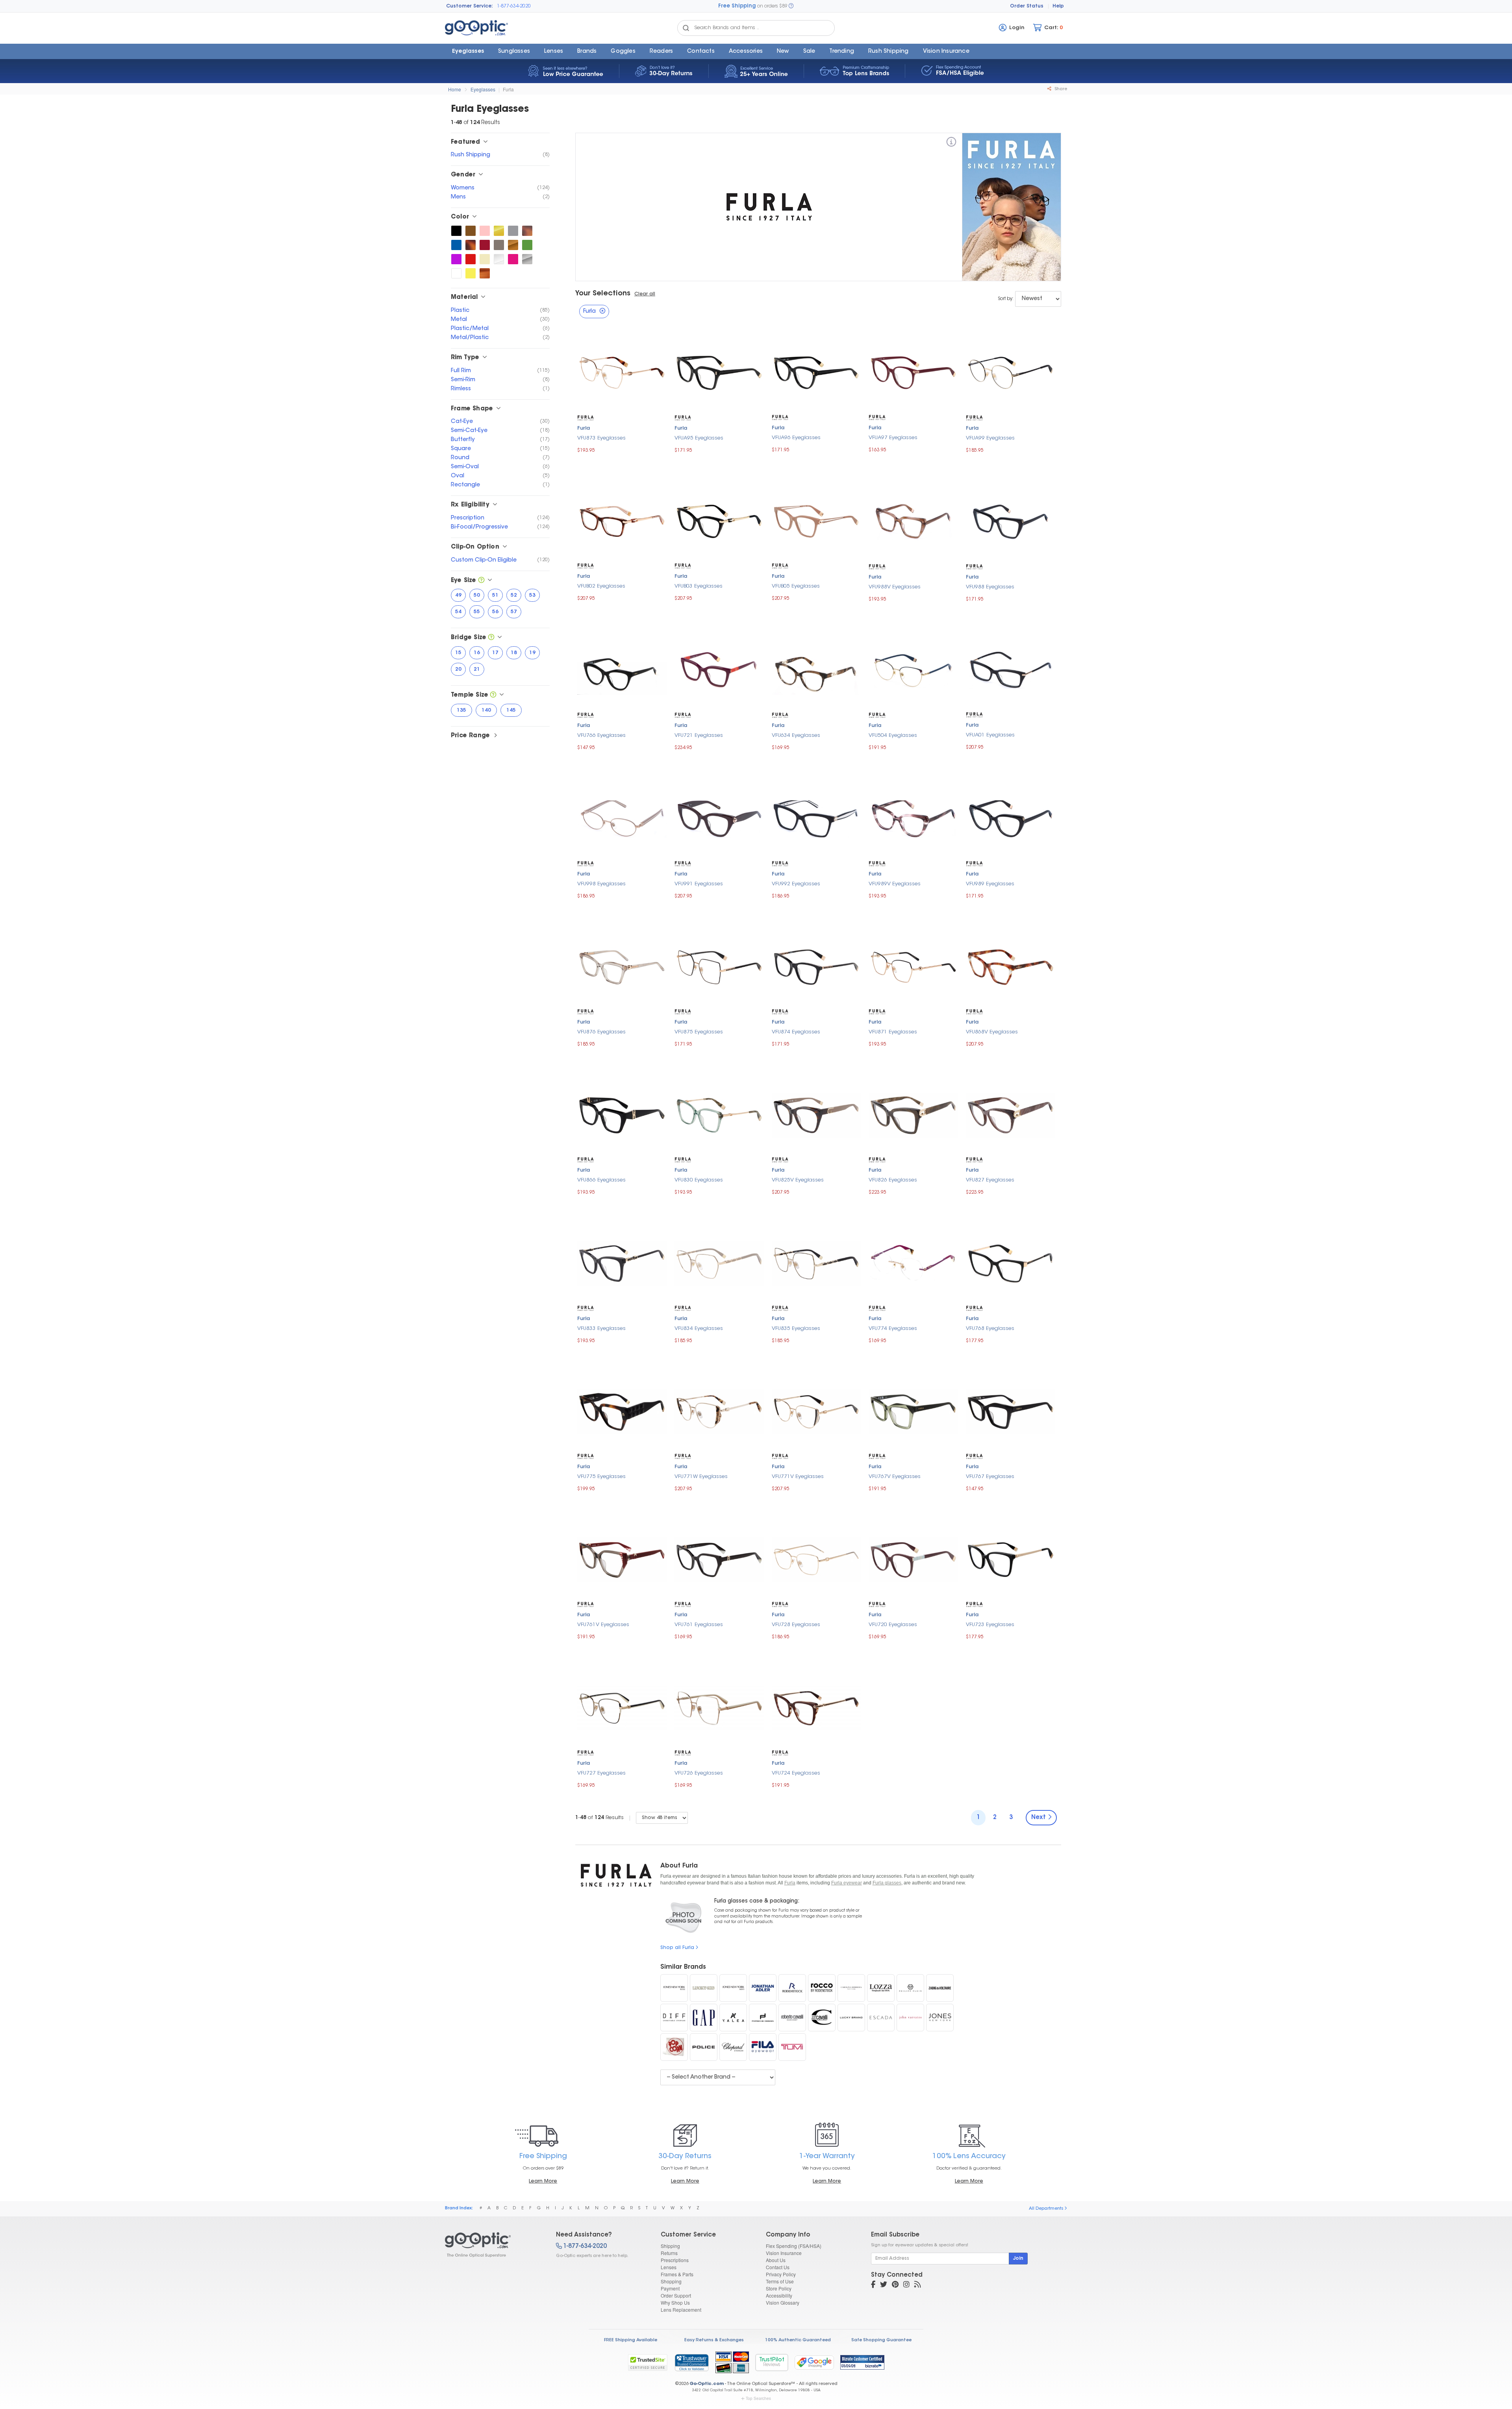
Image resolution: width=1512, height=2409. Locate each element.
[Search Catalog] (686, 28)
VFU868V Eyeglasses (992, 1032)
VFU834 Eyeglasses (699, 1329)
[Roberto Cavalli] (792, 2018)
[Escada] (881, 2018)
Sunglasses (514, 52)
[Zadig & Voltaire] (940, 1988)
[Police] (704, 2047)
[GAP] (704, 2018)
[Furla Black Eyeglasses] (456, 231)
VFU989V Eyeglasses (895, 884)
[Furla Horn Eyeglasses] (485, 273)
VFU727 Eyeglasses (601, 1773)
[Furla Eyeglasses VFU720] (913, 1559)
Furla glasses (887, 1883)
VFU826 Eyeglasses (893, 1180)
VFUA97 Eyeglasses (893, 438)
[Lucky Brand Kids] (704, 1988)
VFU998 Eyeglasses (601, 884)
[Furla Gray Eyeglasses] (513, 231)
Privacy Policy (781, 2274)
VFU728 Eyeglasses (796, 1625)
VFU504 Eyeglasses (893, 735)
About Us (776, 2260)
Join (1018, 2259)
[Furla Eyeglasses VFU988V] (913, 520)
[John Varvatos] (910, 2018)
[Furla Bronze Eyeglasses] (513, 245)
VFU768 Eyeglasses (990, 1329)
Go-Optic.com (707, 2384)
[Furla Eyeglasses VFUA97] (913, 372)
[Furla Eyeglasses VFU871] (913, 966)
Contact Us (778, 2267)
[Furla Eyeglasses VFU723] (1011, 1559)
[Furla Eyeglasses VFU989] (1011, 818)
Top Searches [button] (758, 2398)
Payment (670, 2288)
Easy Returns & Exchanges (714, 2340)
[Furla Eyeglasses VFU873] (622, 372)
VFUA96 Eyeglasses (796, 438)
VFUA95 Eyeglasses (699, 438)
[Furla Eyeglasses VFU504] (913, 669)
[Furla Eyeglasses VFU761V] (622, 1559)
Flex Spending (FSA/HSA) (794, 2246)
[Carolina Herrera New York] (851, 1988)
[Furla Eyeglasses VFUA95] (719, 372)
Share (1060, 89)
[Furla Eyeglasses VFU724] (816, 1707)
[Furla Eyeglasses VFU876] (622, 966)
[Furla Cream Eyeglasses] (485, 259)
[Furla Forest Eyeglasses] (527, 245)
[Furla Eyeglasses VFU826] (913, 1114)
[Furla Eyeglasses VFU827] (1011, 1114)
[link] (691, 2363)
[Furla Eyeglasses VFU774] (913, 1262)
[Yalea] (733, 2018)
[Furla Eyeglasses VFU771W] (719, 1410)
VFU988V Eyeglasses (895, 587)
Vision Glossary (783, 2302)
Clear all (645, 294)
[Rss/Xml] (917, 2285)
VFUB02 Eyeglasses (601, 586)
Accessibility (779, 2295)
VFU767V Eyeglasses (895, 1477)
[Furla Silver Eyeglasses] (527, 259)
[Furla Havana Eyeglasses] (527, 231)
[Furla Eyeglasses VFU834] (719, 1262)
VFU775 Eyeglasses (601, 1477)
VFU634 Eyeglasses (796, 735)
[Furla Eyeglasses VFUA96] (816, 372)
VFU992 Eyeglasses (796, 884)
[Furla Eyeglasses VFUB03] (719, 520)
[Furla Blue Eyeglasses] (456, 245)
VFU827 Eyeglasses (990, 1180)
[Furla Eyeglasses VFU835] (816, 1262)
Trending (842, 52)
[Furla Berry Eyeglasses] (513, 259)
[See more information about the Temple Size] (493, 695)
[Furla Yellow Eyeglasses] (471, 273)
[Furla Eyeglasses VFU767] (1011, 1410)
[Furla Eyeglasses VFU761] (719, 1559)
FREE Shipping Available (631, 2340)
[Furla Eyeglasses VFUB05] (816, 520)
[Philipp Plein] (910, 1988)
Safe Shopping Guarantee (881, 2340)
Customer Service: (470, 6)
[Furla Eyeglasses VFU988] (1011, 520)
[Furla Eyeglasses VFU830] (719, 1114)
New (783, 52)
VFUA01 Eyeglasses (990, 735)
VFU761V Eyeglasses (603, 1625)
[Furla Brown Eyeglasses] (471, 231)
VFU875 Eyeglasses (699, 1032)
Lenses (554, 52)
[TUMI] (792, 2047)
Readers (661, 52)
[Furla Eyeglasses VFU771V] (816, 1410)
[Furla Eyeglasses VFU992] (816, 818)
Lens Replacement (681, 2310)
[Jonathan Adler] (763, 1988)
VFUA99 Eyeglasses (990, 438)
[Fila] (763, 2047)
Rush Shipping (888, 52)
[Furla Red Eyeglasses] (471, 259)
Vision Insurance (784, 2253)
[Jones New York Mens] (733, 1988)
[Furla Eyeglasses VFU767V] (913, 1410)
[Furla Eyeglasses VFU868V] (1011, 966)
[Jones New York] (940, 2018)
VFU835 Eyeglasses (796, 1329)
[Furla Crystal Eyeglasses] (499, 259)
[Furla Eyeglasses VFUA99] (1011, 372)
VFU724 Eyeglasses (796, 1773)
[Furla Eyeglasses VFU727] (622, 1707)
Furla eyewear (847, 1883)
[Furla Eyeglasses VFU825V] (816, 1114)
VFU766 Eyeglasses (601, 735)
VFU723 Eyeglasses (990, 1625)
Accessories (746, 52)
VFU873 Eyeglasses (601, 438)
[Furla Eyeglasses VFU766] (622, 669)
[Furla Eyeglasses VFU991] (719, 818)
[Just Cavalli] (822, 2018)
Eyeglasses (468, 52)
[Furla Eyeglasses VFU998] (622, 818)
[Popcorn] (674, 2047)
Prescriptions (675, 2260)
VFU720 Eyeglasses (893, 1625)
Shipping (670, 2246)
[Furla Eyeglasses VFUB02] (622, 520)
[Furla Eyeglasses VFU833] (622, 1262)
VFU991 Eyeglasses (699, 884)
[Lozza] (881, 1988)
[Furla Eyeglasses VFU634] (816, 669)
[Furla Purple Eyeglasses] (456, 259)
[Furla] (951, 143)
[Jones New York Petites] (674, 1988)
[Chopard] (733, 2047)
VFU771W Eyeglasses (701, 1477)
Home (455, 89)
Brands (587, 52)
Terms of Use (780, 2281)
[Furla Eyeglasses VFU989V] (913, 818)
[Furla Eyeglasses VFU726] (719, 1707)
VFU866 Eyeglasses (601, 1180)
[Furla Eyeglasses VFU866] (622, 1114)
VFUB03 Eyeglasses (699, 586)
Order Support (676, 2295)
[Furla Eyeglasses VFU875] (719, 966)
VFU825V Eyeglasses (798, 1180)
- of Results (599, 1818)
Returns (669, 2253)
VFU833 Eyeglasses (601, 1329)
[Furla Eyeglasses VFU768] (1011, 1262)
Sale (809, 52)
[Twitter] (884, 2285)
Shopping (671, 2281)
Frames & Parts (677, 2274)
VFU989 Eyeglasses (990, 884)
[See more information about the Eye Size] (481, 581)
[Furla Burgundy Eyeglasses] (485, 245)
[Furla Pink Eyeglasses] (485, 231)
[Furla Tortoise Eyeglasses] (471, 245)
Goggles (623, 52)
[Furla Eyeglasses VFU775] (622, 1410)
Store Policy (779, 2288)
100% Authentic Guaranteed (798, 2340)
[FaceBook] (873, 2285)
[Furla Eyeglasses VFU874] (816, 966)
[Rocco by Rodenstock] (822, 1988)
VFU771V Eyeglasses (798, 1477)
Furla (508, 89)
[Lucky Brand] (851, 2018)
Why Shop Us (675, 2302)
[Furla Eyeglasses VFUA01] (1011, 669)
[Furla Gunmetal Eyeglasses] (499, 245)
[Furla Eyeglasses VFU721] (719, 669)
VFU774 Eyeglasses (893, 1329)
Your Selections (603, 294)
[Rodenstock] (792, 1988)
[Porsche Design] (763, 2018)
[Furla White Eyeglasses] (456, 273)
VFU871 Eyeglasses (893, 1032)
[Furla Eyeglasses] (494, 2245)
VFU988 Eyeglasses (990, 587)
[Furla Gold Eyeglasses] (499, 231)
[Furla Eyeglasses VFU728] (816, 1559)
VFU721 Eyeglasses (699, 735)
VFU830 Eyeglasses (699, 1180)
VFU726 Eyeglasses (699, 1773)
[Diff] (674, 2018)
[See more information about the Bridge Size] (491, 638)
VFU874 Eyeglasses (796, 1032)
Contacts (701, 52)
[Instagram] (906, 2285)
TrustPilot (772, 2362)
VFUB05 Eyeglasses (796, 586)
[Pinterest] (895, 2285)
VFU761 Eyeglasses (699, 1625)
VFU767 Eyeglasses (990, 1477)
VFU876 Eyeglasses (601, 1032)
